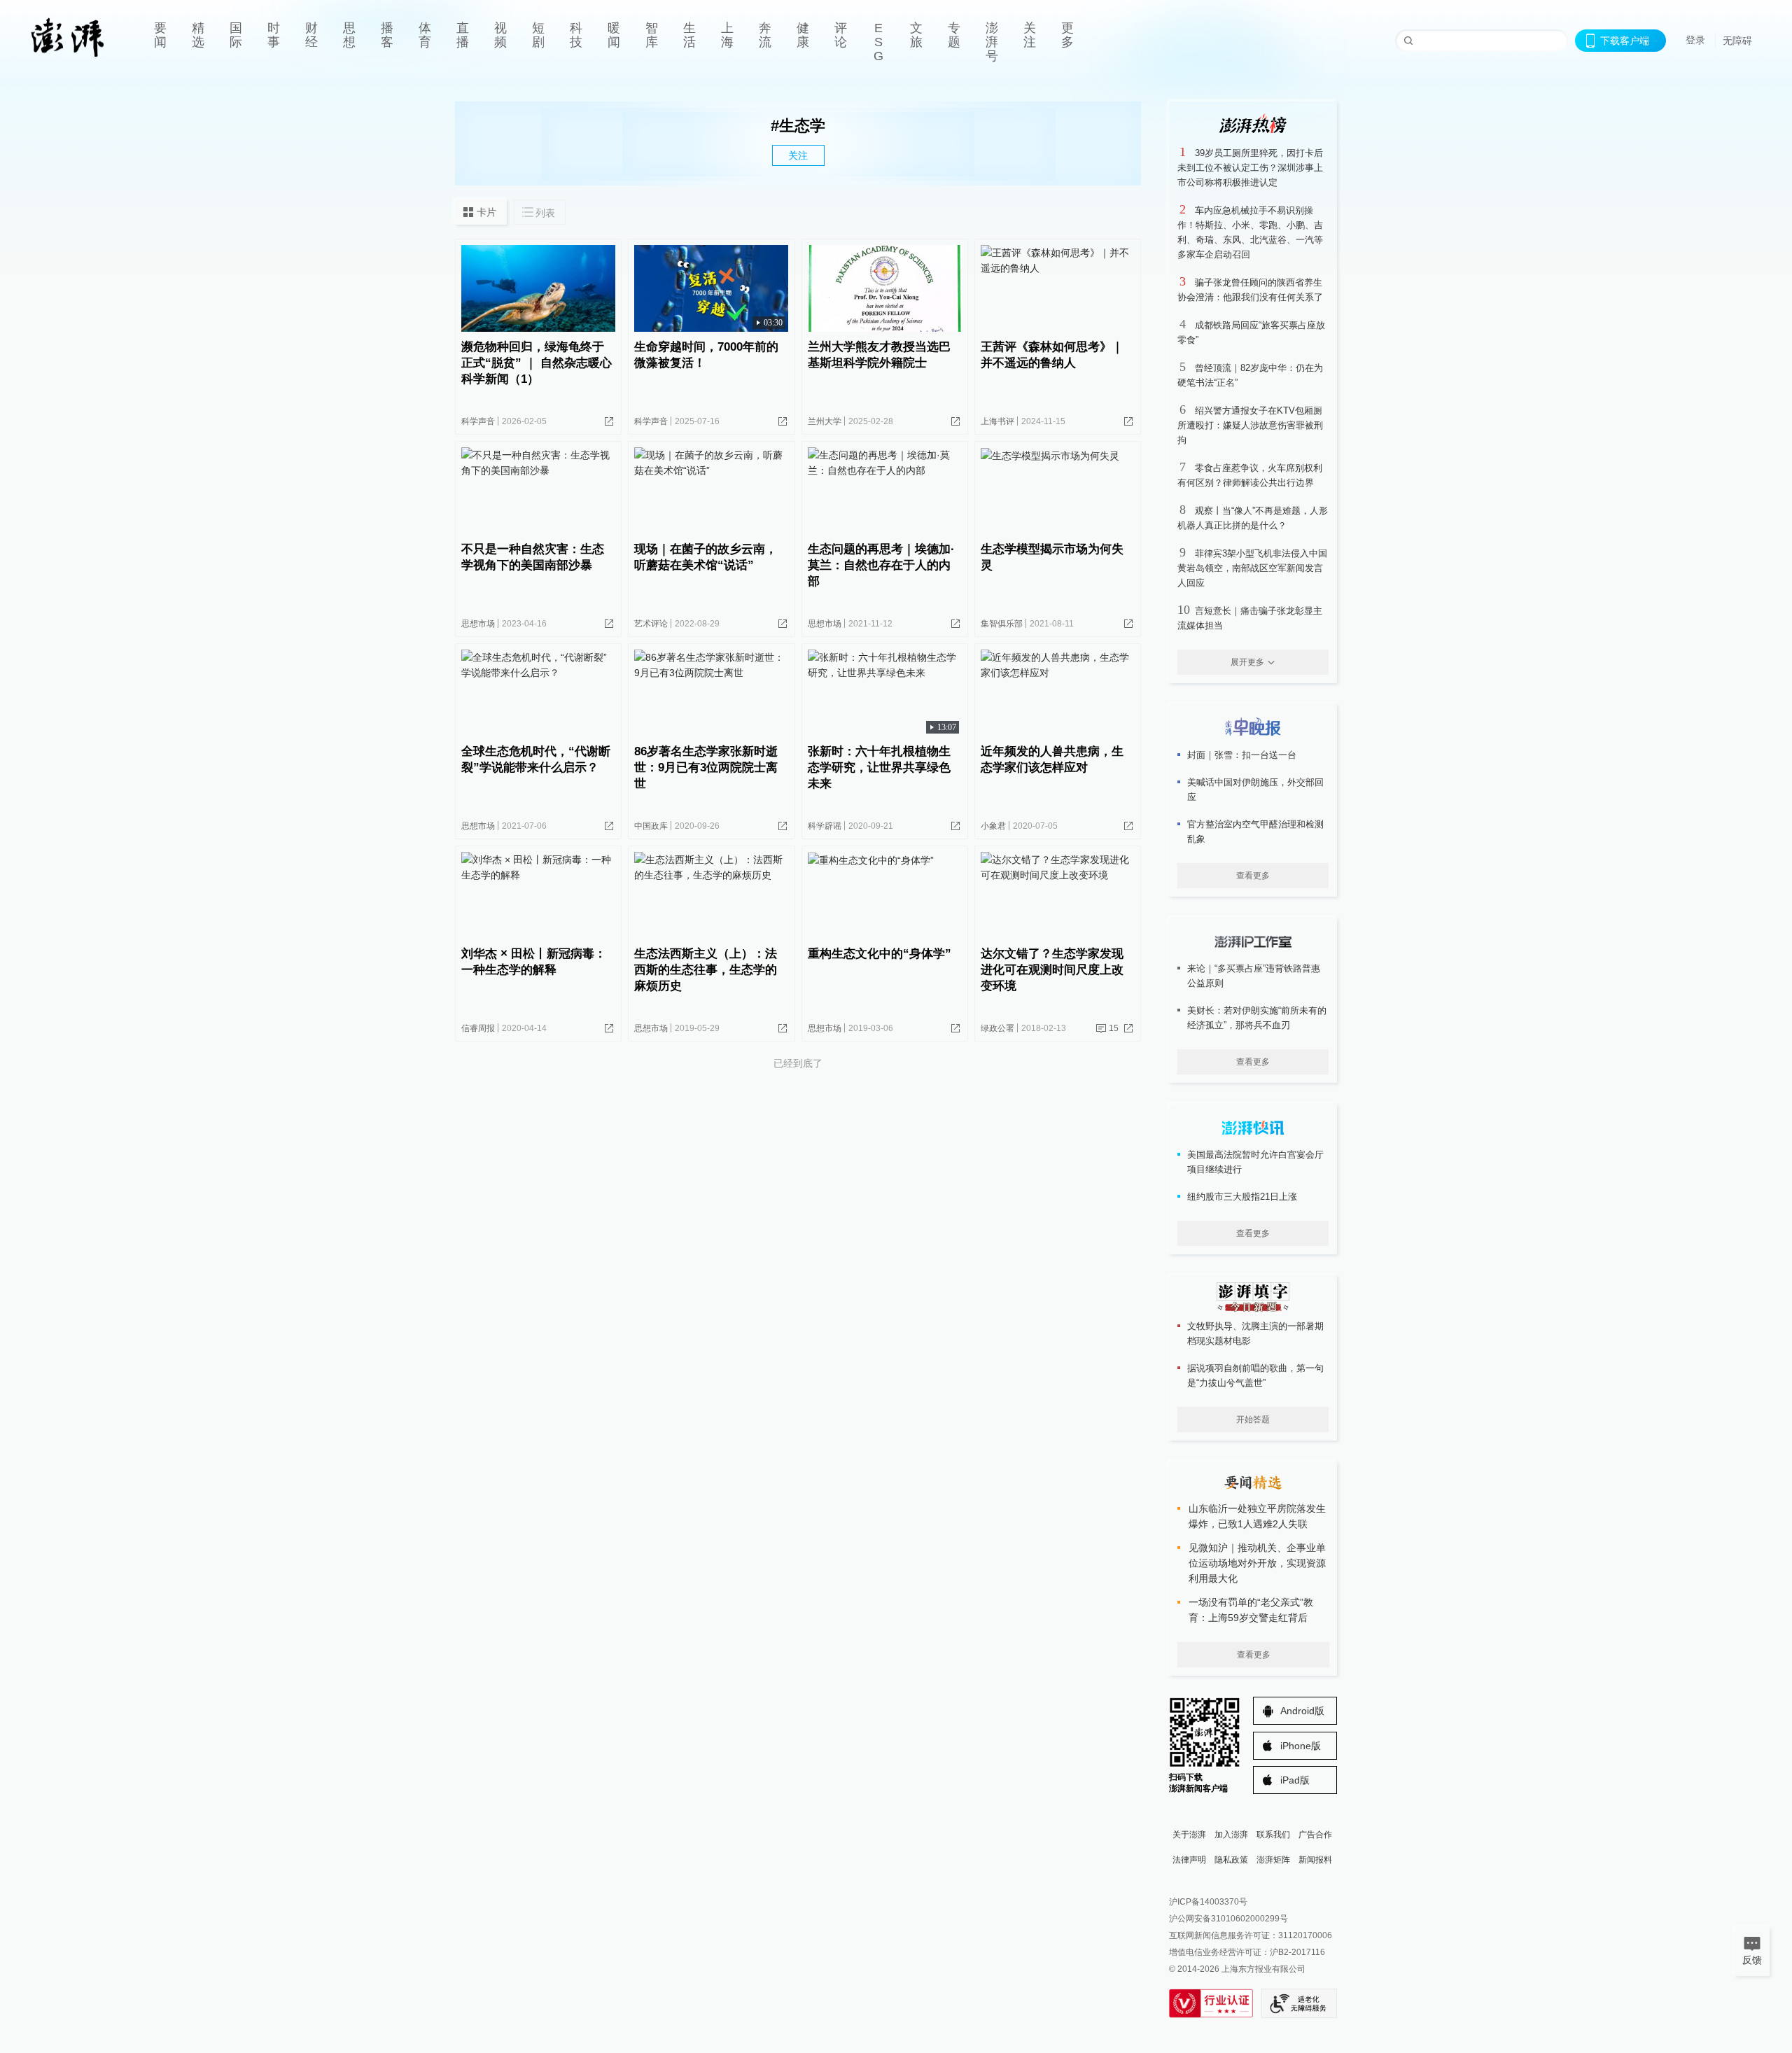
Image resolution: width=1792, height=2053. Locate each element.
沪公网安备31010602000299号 (1228, 1919)
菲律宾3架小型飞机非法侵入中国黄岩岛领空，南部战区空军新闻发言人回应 (1252, 568)
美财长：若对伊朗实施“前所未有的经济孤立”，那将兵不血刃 (1257, 1018)
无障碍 (1737, 41)
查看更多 (1253, 876)
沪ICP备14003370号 (1208, 1902)
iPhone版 (1301, 1746)
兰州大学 (825, 421)
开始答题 (1253, 1420)
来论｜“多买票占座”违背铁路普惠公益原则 (1254, 976)
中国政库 (651, 826)
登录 (1695, 40)
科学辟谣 (825, 826)
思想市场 (478, 624)
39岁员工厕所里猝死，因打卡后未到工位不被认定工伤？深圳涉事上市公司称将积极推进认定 (1250, 168)
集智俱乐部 (1002, 624)
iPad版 (1295, 1780)
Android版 (1302, 1711)
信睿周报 (478, 1028)
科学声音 (478, 421)
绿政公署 (997, 1028)
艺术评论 (651, 624)
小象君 (993, 826)
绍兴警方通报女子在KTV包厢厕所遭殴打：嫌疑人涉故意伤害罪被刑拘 (1250, 425)
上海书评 (997, 421)
